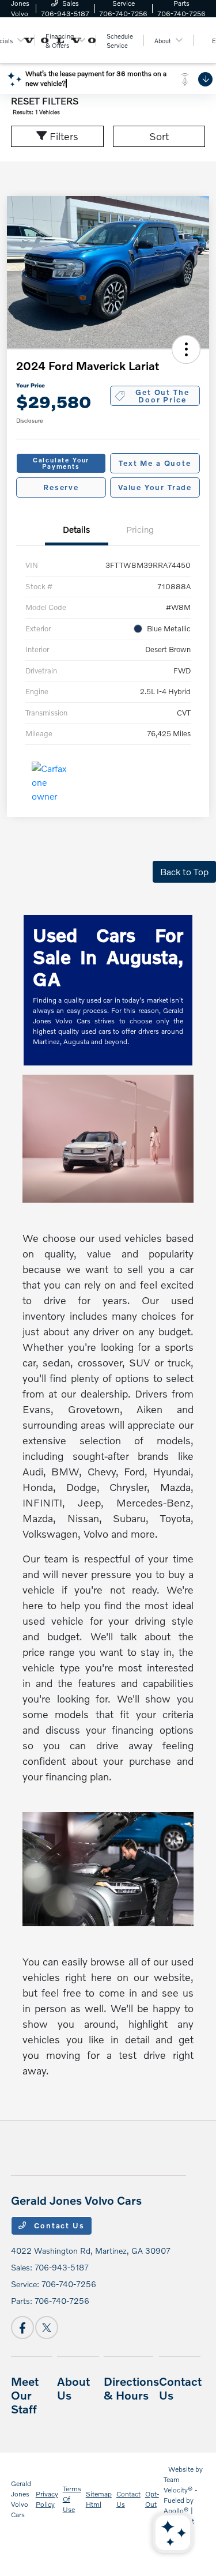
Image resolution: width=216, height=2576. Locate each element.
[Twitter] (47, 2328)
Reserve (61, 487)
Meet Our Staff (25, 2395)
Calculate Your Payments (61, 463)
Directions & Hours (131, 2388)
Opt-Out (152, 2499)
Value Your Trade (155, 487)
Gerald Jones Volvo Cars (21, 2499)
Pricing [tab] (140, 529)
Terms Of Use (72, 2499)
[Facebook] (22, 2328)
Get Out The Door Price (162, 396)
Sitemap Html (99, 2499)
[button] (186, 349)
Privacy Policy (47, 2499)
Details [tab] (76, 529)
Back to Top (184, 871)
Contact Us (58, 2225)
